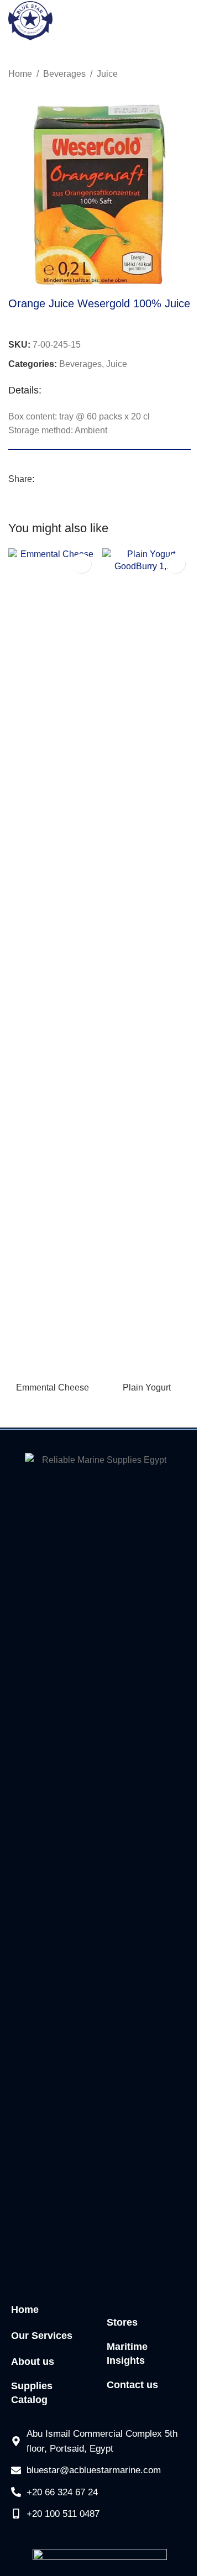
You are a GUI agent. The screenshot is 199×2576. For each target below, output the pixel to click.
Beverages (64, 74)
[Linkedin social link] (67, 479)
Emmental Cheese (53, 1387)
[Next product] (184, 75)
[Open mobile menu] (185, 21)
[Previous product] (158, 75)
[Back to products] (171, 75)
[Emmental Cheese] (53, 963)
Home (20, 74)
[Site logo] (30, 20)
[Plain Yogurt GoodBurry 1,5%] (146, 963)
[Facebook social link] (41, 479)
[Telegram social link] (81, 479)
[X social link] (54, 479)
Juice (107, 74)
